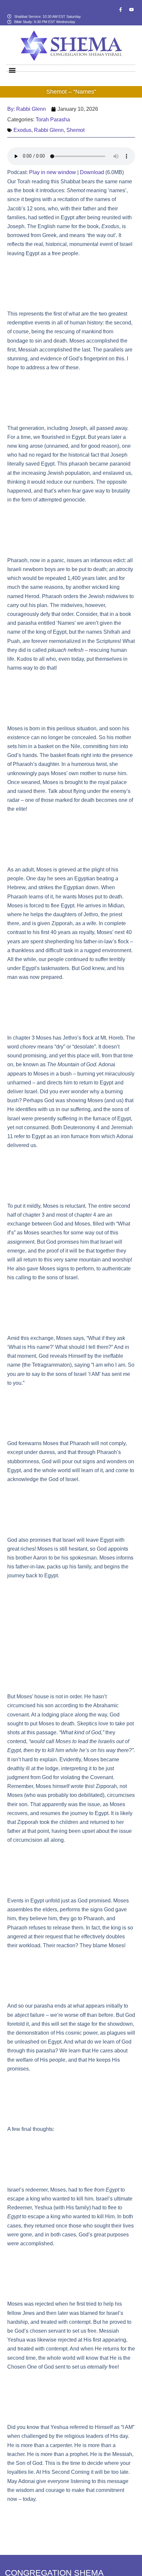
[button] (12, 70)
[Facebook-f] (121, 10)
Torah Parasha (53, 120)
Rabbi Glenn (49, 130)
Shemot (75, 130)
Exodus (22, 130)
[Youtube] (131, 10)
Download (92, 172)
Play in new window (53, 172)
